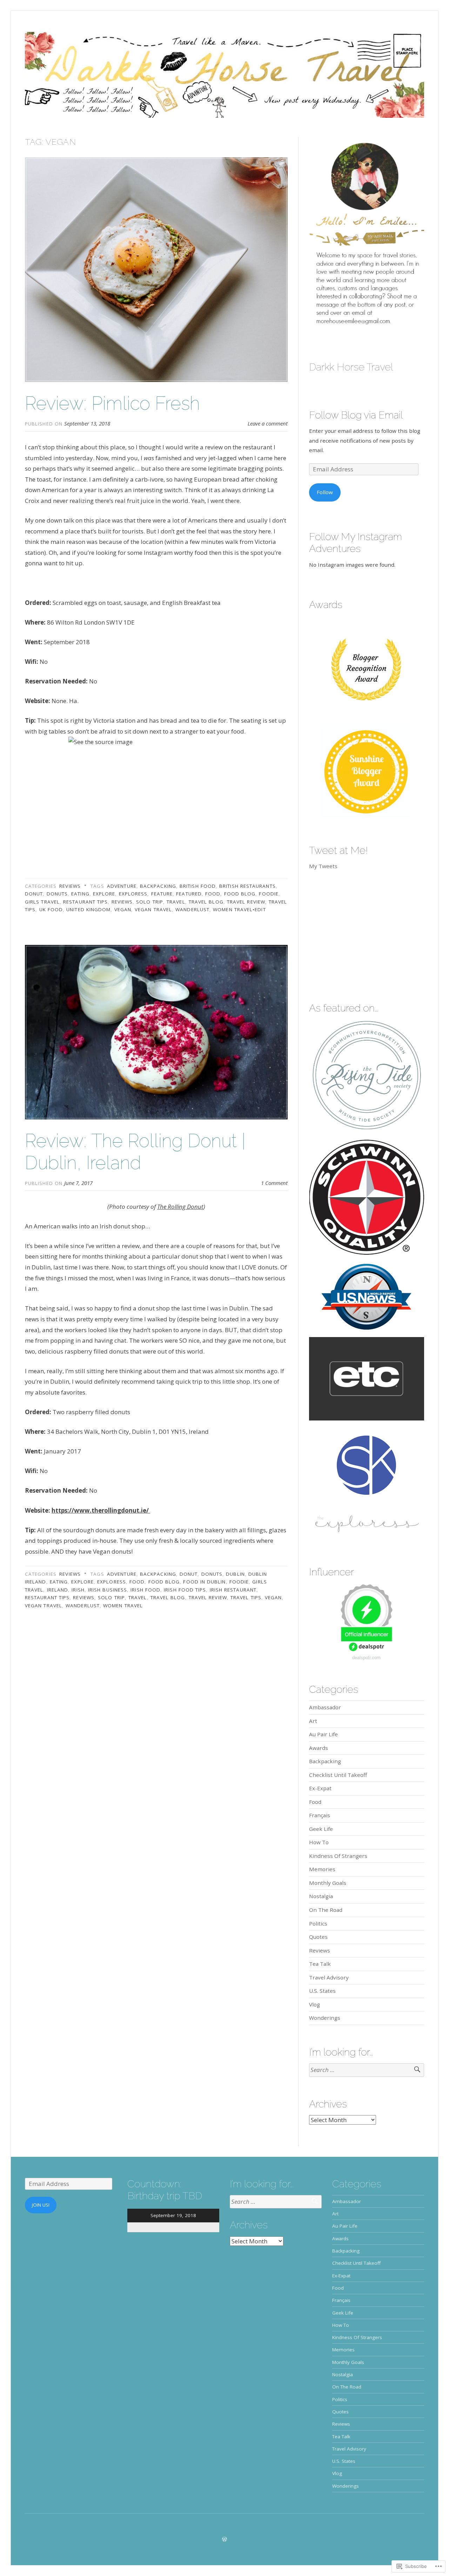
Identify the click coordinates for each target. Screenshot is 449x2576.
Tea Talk (320, 1964)
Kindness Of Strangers (338, 1856)
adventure (122, 886)
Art (313, 1721)
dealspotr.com (366, 1658)
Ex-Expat (320, 1788)
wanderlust (192, 909)
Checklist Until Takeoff (338, 1775)
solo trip (150, 902)
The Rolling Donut (180, 1207)
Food (315, 1802)
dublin (235, 1574)
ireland (58, 1590)
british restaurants (247, 886)
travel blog (206, 902)
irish (78, 1590)
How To (319, 1842)
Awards (319, 1748)
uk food (51, 909)
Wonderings (325, 2018)
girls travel (42, 902)
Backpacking (325, 1761)
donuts (57, 894)
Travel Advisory (329, 1977)
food (213, 894)
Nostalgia (321, 1896)
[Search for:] (367, 2070)
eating (80, 894)
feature (162, 894)
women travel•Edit (239, 909)
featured (189, 894)
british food (198, 886)
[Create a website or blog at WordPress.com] (224, 2539)
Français (320, 1815)
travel (176, 902)
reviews (122, 902)
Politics (318, 1923)
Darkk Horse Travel (351, 367)
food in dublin (204, 1582)
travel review (246, 902)
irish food (145, 1590)
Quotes (318, 1937)
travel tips (246, 1597)
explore (104, 894)
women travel (123, 1606)
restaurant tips (85, 902)
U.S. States (322, 1991)
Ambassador (325, 1707)
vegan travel (153, 909)
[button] (367, 235)
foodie (269, 894)
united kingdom (88, 909)
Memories (322, 1869)
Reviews (70, 886)
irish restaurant (233, 1590)
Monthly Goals (328, 1883)
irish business (108, 1590)
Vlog (314, 2004)
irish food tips (185, 1590)
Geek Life (321, 1829)
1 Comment (274, 1183)
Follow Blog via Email (356, 415)
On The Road (326, 1910)
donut (34, 894)
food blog (240, 894)
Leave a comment (268, 423)
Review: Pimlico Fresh (112, 403)
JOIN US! (41, 2205)
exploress (133, 894)
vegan (123, 909)
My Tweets (323, 866)
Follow (325, 492)
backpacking (158, 886)
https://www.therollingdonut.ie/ (101, 1510)
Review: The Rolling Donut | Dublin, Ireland (135, 1151)
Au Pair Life (323, 1734)
